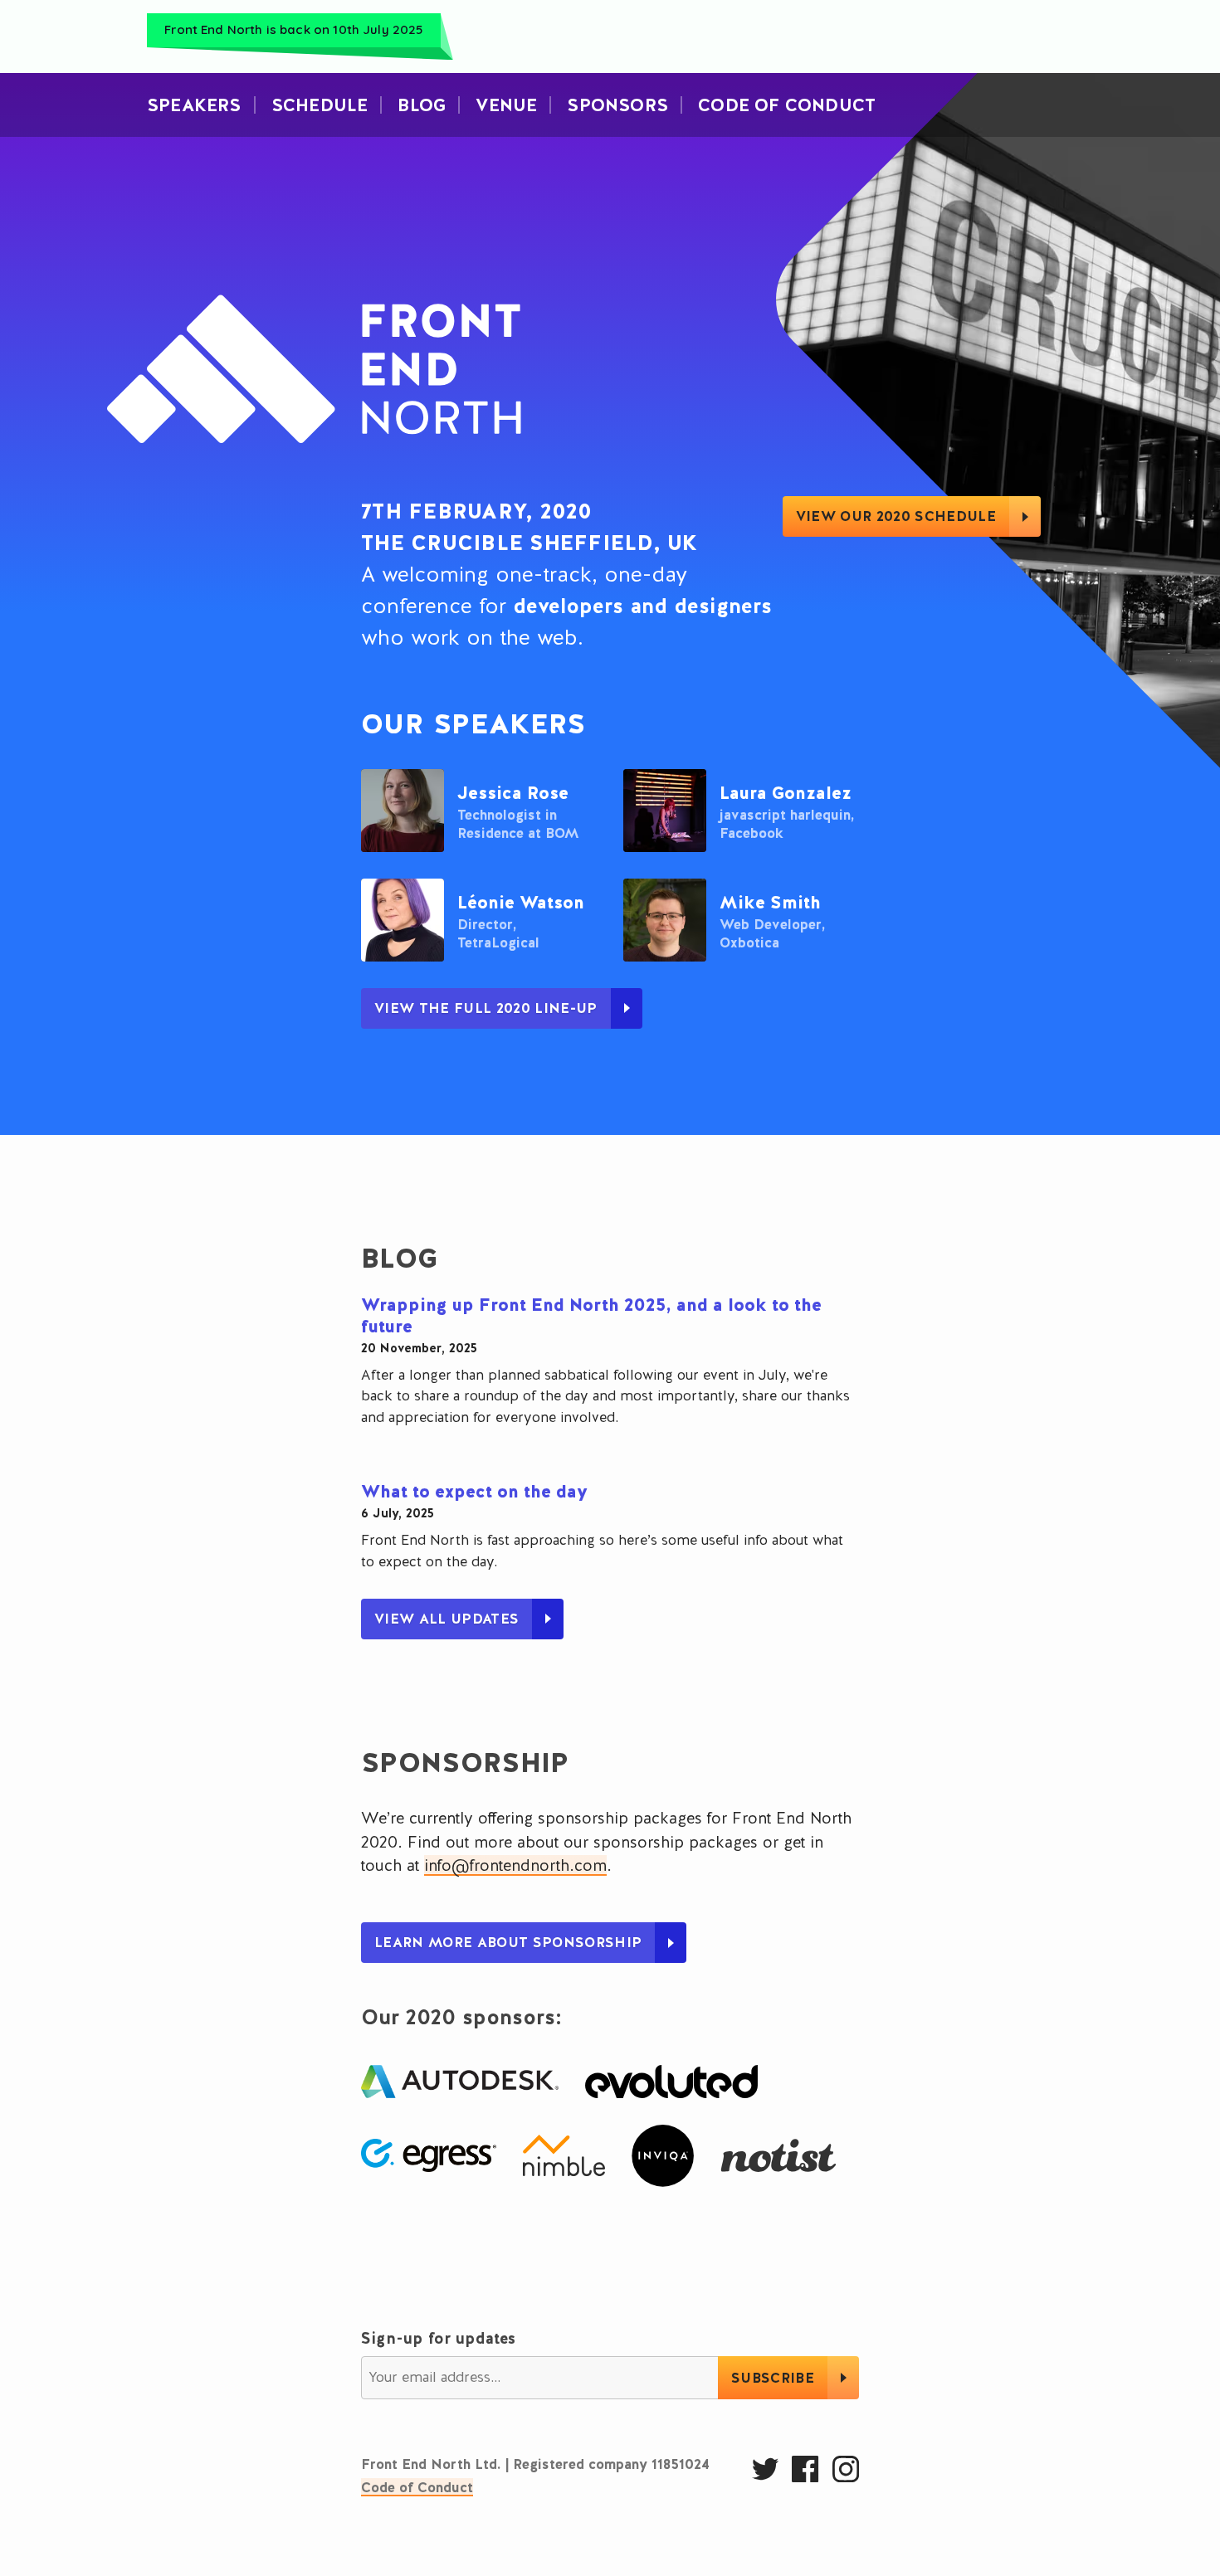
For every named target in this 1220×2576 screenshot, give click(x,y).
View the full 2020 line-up (486, 1008)
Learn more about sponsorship (508, 1942)
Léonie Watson (521, 902)
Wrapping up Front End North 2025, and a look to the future (591, 1315)
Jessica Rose (513, 793)
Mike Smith (770, 902)
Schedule (320, 105)
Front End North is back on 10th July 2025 (293, 29)
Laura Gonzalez (786, 793)
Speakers (194, 105)
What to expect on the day (474, 1491)
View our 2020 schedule (896, 516)
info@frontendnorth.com (515, 1865)
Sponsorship (465, 1762)
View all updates (447, 1619)
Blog (422, 105)
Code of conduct (787, 105)
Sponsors (617, 105)
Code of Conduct (417, 2487)
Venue (506, 105)
